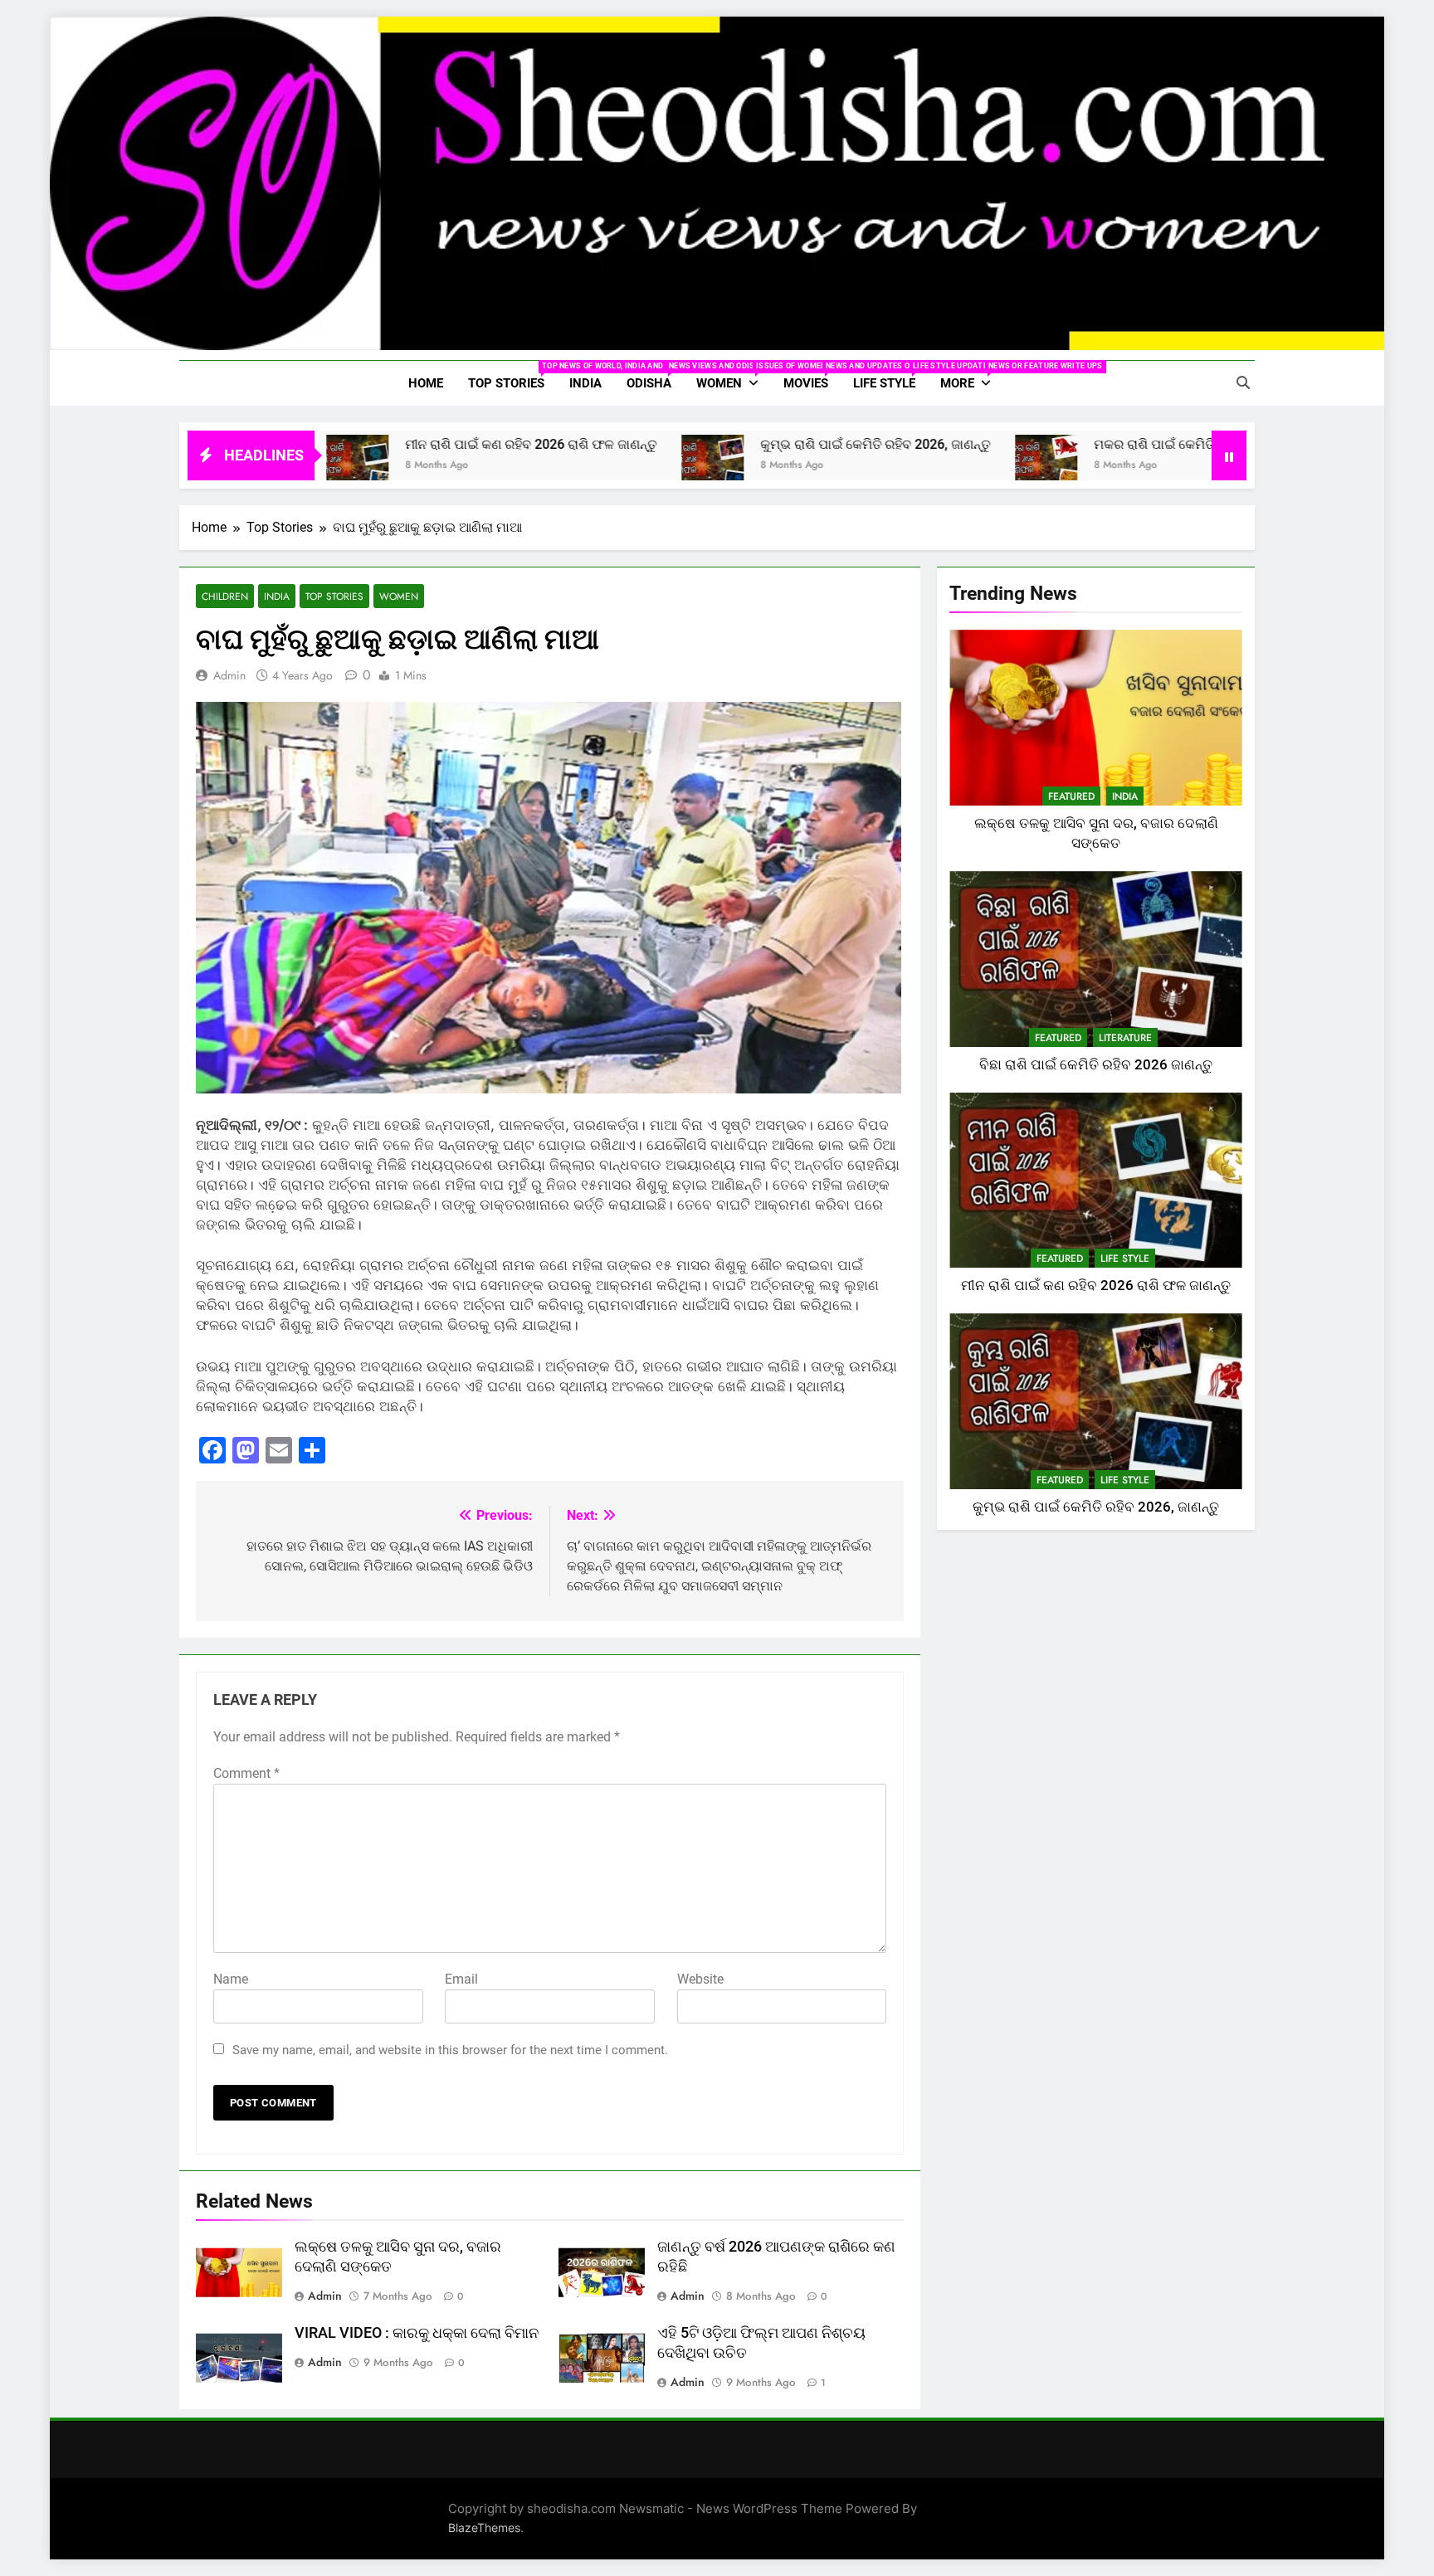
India (585, 383)
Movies (812, 376)
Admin (229, 675)
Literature (1125, 1038)
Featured (1071, 796)
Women (734, 376)
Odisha (655, 376)
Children (225, 596)
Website (700, 1979)
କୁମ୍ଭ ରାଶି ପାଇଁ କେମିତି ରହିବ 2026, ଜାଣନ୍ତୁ (768, 444)
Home (426, 383)
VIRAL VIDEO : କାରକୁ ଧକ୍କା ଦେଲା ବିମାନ (417, 2333)
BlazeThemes (484, 2527)
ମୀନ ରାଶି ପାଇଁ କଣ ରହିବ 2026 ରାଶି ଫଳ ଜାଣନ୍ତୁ (424, 444)
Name (231, 1979)
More (972, 376)
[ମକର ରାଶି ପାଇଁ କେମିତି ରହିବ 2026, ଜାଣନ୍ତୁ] (939, 466)
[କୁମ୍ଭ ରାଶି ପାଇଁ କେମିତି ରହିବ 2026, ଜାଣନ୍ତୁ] (605, 466)
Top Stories (512, 376)
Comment (246, 1773)
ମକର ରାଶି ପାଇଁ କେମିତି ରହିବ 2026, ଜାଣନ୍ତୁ (1101, 444)
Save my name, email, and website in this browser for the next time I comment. (450, 2050)
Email (461, 1979)
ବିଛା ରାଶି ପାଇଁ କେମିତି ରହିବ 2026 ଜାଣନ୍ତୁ (1096, 1065)
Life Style (890, 376)
